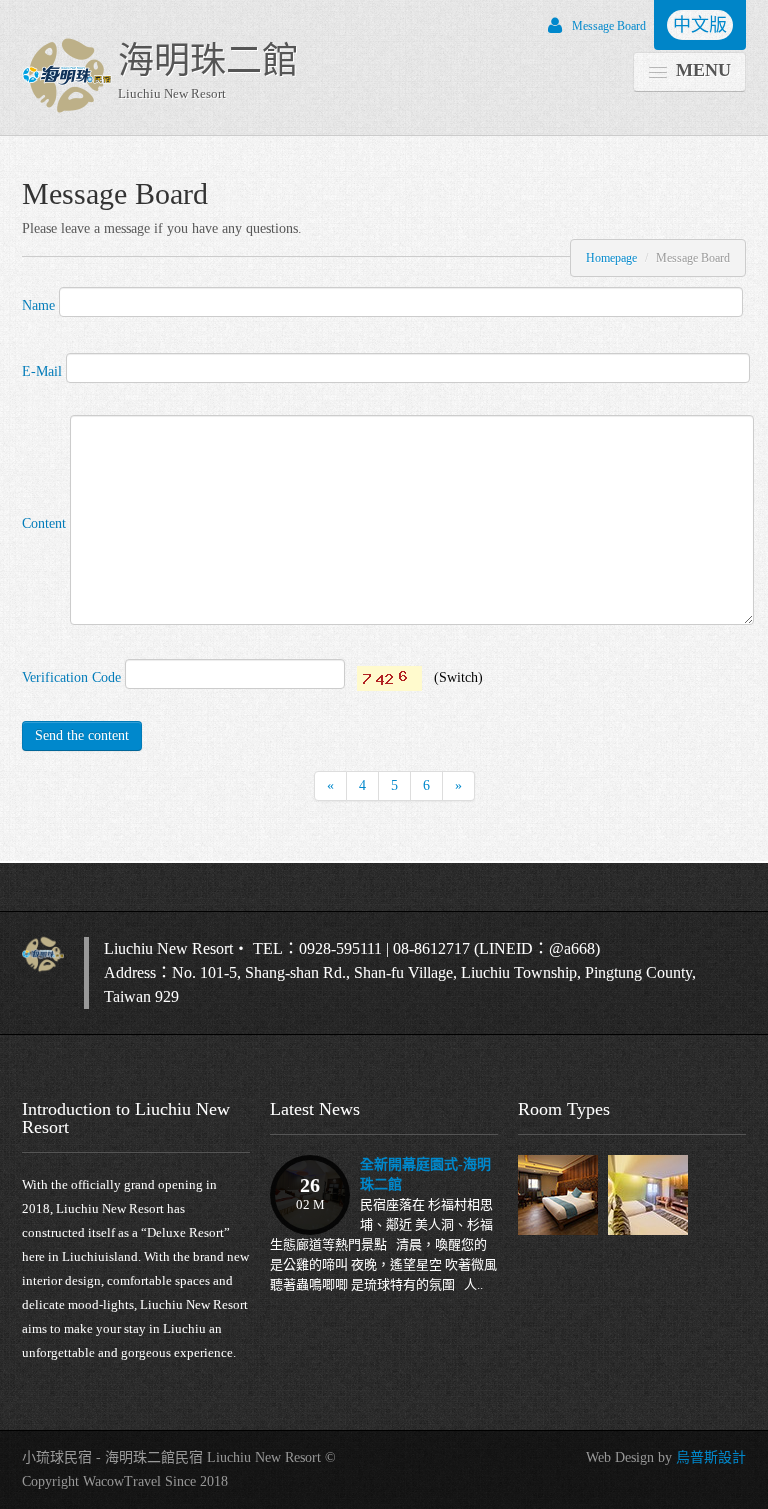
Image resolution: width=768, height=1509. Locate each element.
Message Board (609, 26)
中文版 (700, 25)
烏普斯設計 (711, 1457)
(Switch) (458, 677)
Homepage (611, 258)
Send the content (82, 735)
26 (310, 1193)
